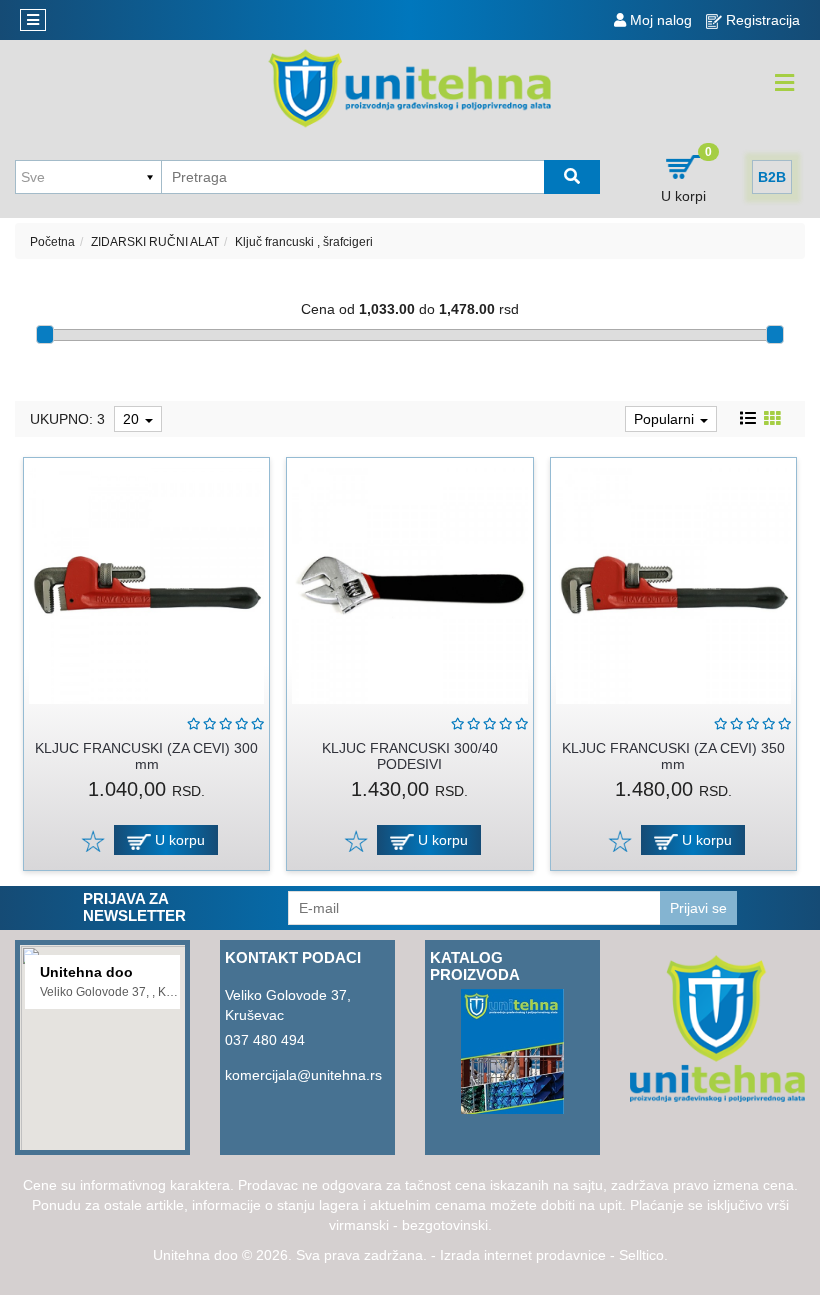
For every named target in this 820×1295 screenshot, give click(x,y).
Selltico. (643, 1255)
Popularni (666, 419)
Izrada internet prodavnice (523, 1255)
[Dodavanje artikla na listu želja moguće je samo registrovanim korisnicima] (92, 840)
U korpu (178, 840)
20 (133, 419)
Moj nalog (659, 20)
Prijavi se (698, 908)
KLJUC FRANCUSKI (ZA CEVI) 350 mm (673, 755)
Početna (52, 242)
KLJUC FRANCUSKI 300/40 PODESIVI (410, 755)
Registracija (761, 20)
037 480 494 (265, 1040)
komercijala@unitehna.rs (303, 1075)
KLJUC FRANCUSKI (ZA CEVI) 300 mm (146, 755)
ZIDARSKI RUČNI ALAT (155, 242)
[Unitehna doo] (410, 88)
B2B (772, 177)
